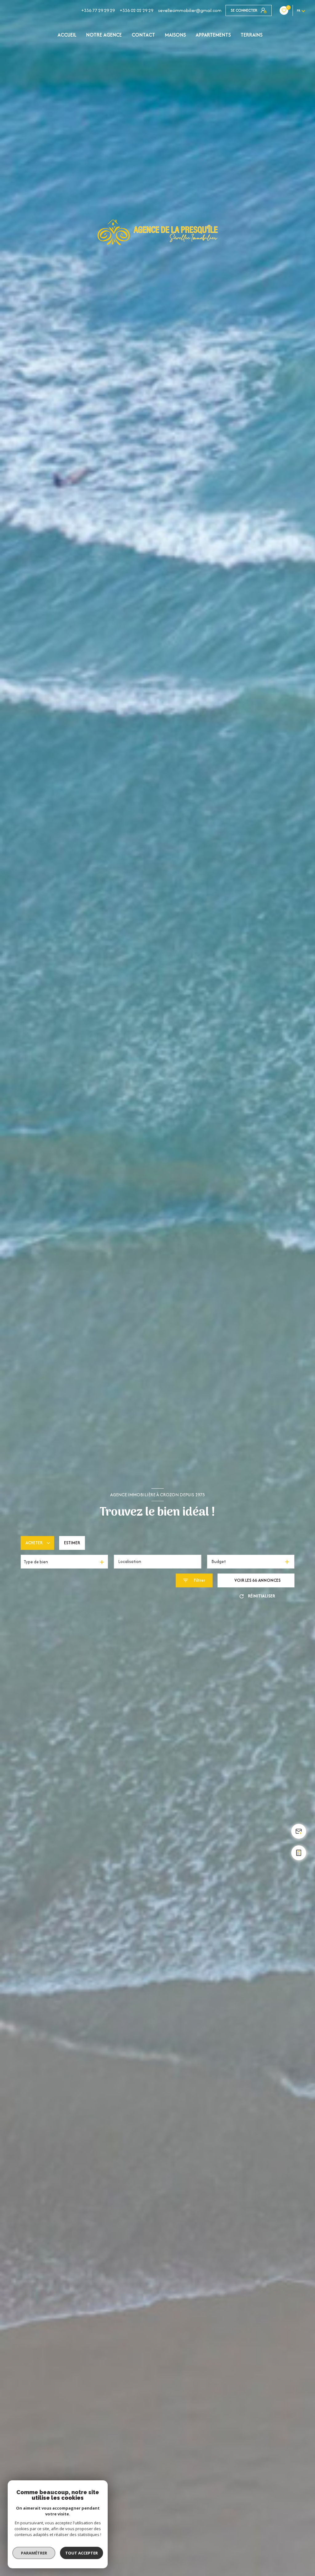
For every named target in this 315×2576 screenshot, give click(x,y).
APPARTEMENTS (213, 35)
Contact (143, 35)
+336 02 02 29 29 (136, 10)
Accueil (67, 35)
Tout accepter (82, 2553)
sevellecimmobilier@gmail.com (190, 10)
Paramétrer (34, 2553)
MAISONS (175, 35)
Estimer (72, 1543)
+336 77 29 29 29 (98, 10)
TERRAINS (251, 35)
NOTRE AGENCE (104, 35)
